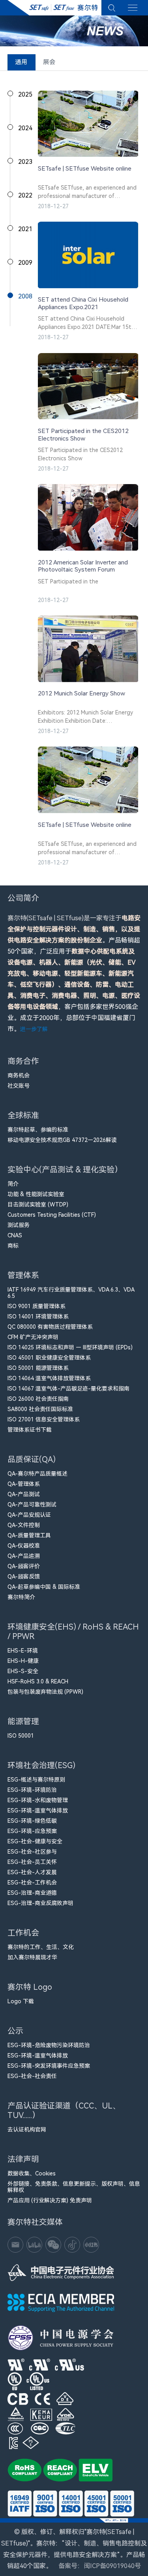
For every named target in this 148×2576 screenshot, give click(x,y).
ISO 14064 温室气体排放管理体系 (49, 1378)
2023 (25, 162)
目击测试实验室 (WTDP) (38, 1204)
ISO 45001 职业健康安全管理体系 (49, 1358)
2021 (25, 229)
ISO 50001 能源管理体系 (38, 1368)
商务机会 (19, 1075)
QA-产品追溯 (24, 1556)
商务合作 (23, 1061)
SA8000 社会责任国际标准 (40, 1409)
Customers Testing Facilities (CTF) (52, 1215)
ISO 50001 (21, 1736)
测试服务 (19, 1225)
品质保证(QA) (32, 1459)
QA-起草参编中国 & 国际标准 (44, 1587)
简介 (13, 1184)
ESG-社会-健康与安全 (35, 1841)
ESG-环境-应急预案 (32, 1831)
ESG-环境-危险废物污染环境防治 (49, 2045)
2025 (25, 94)
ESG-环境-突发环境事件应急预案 (49, 2066)
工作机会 (23, 1933)
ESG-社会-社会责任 (32, 2076)
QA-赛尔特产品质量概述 (37, 1474)
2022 (25, 195)
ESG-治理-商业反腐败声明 (40, 1903)
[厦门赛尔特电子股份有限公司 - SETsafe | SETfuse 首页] (54, 8)
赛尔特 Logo (30, 1987)
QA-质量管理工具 (29, 1535)
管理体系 (23, 1275)
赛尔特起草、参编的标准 (38, 1130)
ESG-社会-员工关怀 (32, 1862)
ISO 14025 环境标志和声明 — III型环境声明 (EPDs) (70, 1347)
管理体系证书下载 (30, 1430)
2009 (25, 263)
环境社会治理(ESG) (41, 1765)
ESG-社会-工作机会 (32, 1883)
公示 (15, 2031)
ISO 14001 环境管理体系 (38, 1316)
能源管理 (23, 1721)
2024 (25, 128)
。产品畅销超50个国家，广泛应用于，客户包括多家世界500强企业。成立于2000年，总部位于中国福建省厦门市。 (74, 974)
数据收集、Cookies (32, 2173)
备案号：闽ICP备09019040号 (100, 2566)
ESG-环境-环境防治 (32, 1790)
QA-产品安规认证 (29, 1515)
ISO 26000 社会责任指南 (38, 1399)
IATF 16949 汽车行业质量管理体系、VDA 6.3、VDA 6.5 (71, 1293)
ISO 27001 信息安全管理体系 (44, 1419)
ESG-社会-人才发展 (32, 1872)
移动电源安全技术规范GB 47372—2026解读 (62, 1140)
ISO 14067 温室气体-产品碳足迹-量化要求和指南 (68, 1389)
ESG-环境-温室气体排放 (38, 1810)
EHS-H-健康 (23, 1661)
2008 (25, 296)
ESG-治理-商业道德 (32, 1893)
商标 (13, 1246)
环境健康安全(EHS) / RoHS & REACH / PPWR (73, 1632)
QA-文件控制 (24, 1525)
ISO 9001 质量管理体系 (37, 1306)
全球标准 (23, 1115)
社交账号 (19, 1086)
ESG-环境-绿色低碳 (32, 1821)
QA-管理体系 (24, 1484)
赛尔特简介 (21, 1597)
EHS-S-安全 (23, 1671)
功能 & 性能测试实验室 (36, 1194)
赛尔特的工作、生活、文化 (41, 1947)
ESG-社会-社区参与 (32, 1852)
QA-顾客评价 (24, 1566)
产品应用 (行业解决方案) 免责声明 (50, 2200)
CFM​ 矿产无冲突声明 (33, 1337)
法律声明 (23, 2159)
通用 (21, 62)
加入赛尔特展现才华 (32, 1957)
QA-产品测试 (24, 1494)
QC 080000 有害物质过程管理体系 (50, 1327)
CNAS (15, 1235)
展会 (49, 62)
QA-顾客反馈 (24, 1577)
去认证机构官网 (27, 2130)
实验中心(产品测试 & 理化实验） (65, 1170)
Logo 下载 (21, 2001)
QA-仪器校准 (24, 1546)
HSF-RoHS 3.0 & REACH (38, 1681)
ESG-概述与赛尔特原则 (36, 1780)
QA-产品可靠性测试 (32, 1505)
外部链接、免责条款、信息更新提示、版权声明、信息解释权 (74, 2187)
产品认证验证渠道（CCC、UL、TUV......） (64, 2111)
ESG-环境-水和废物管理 (38, 1800)
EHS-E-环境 (23, 1651)
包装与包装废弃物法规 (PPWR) (45, 1692)
